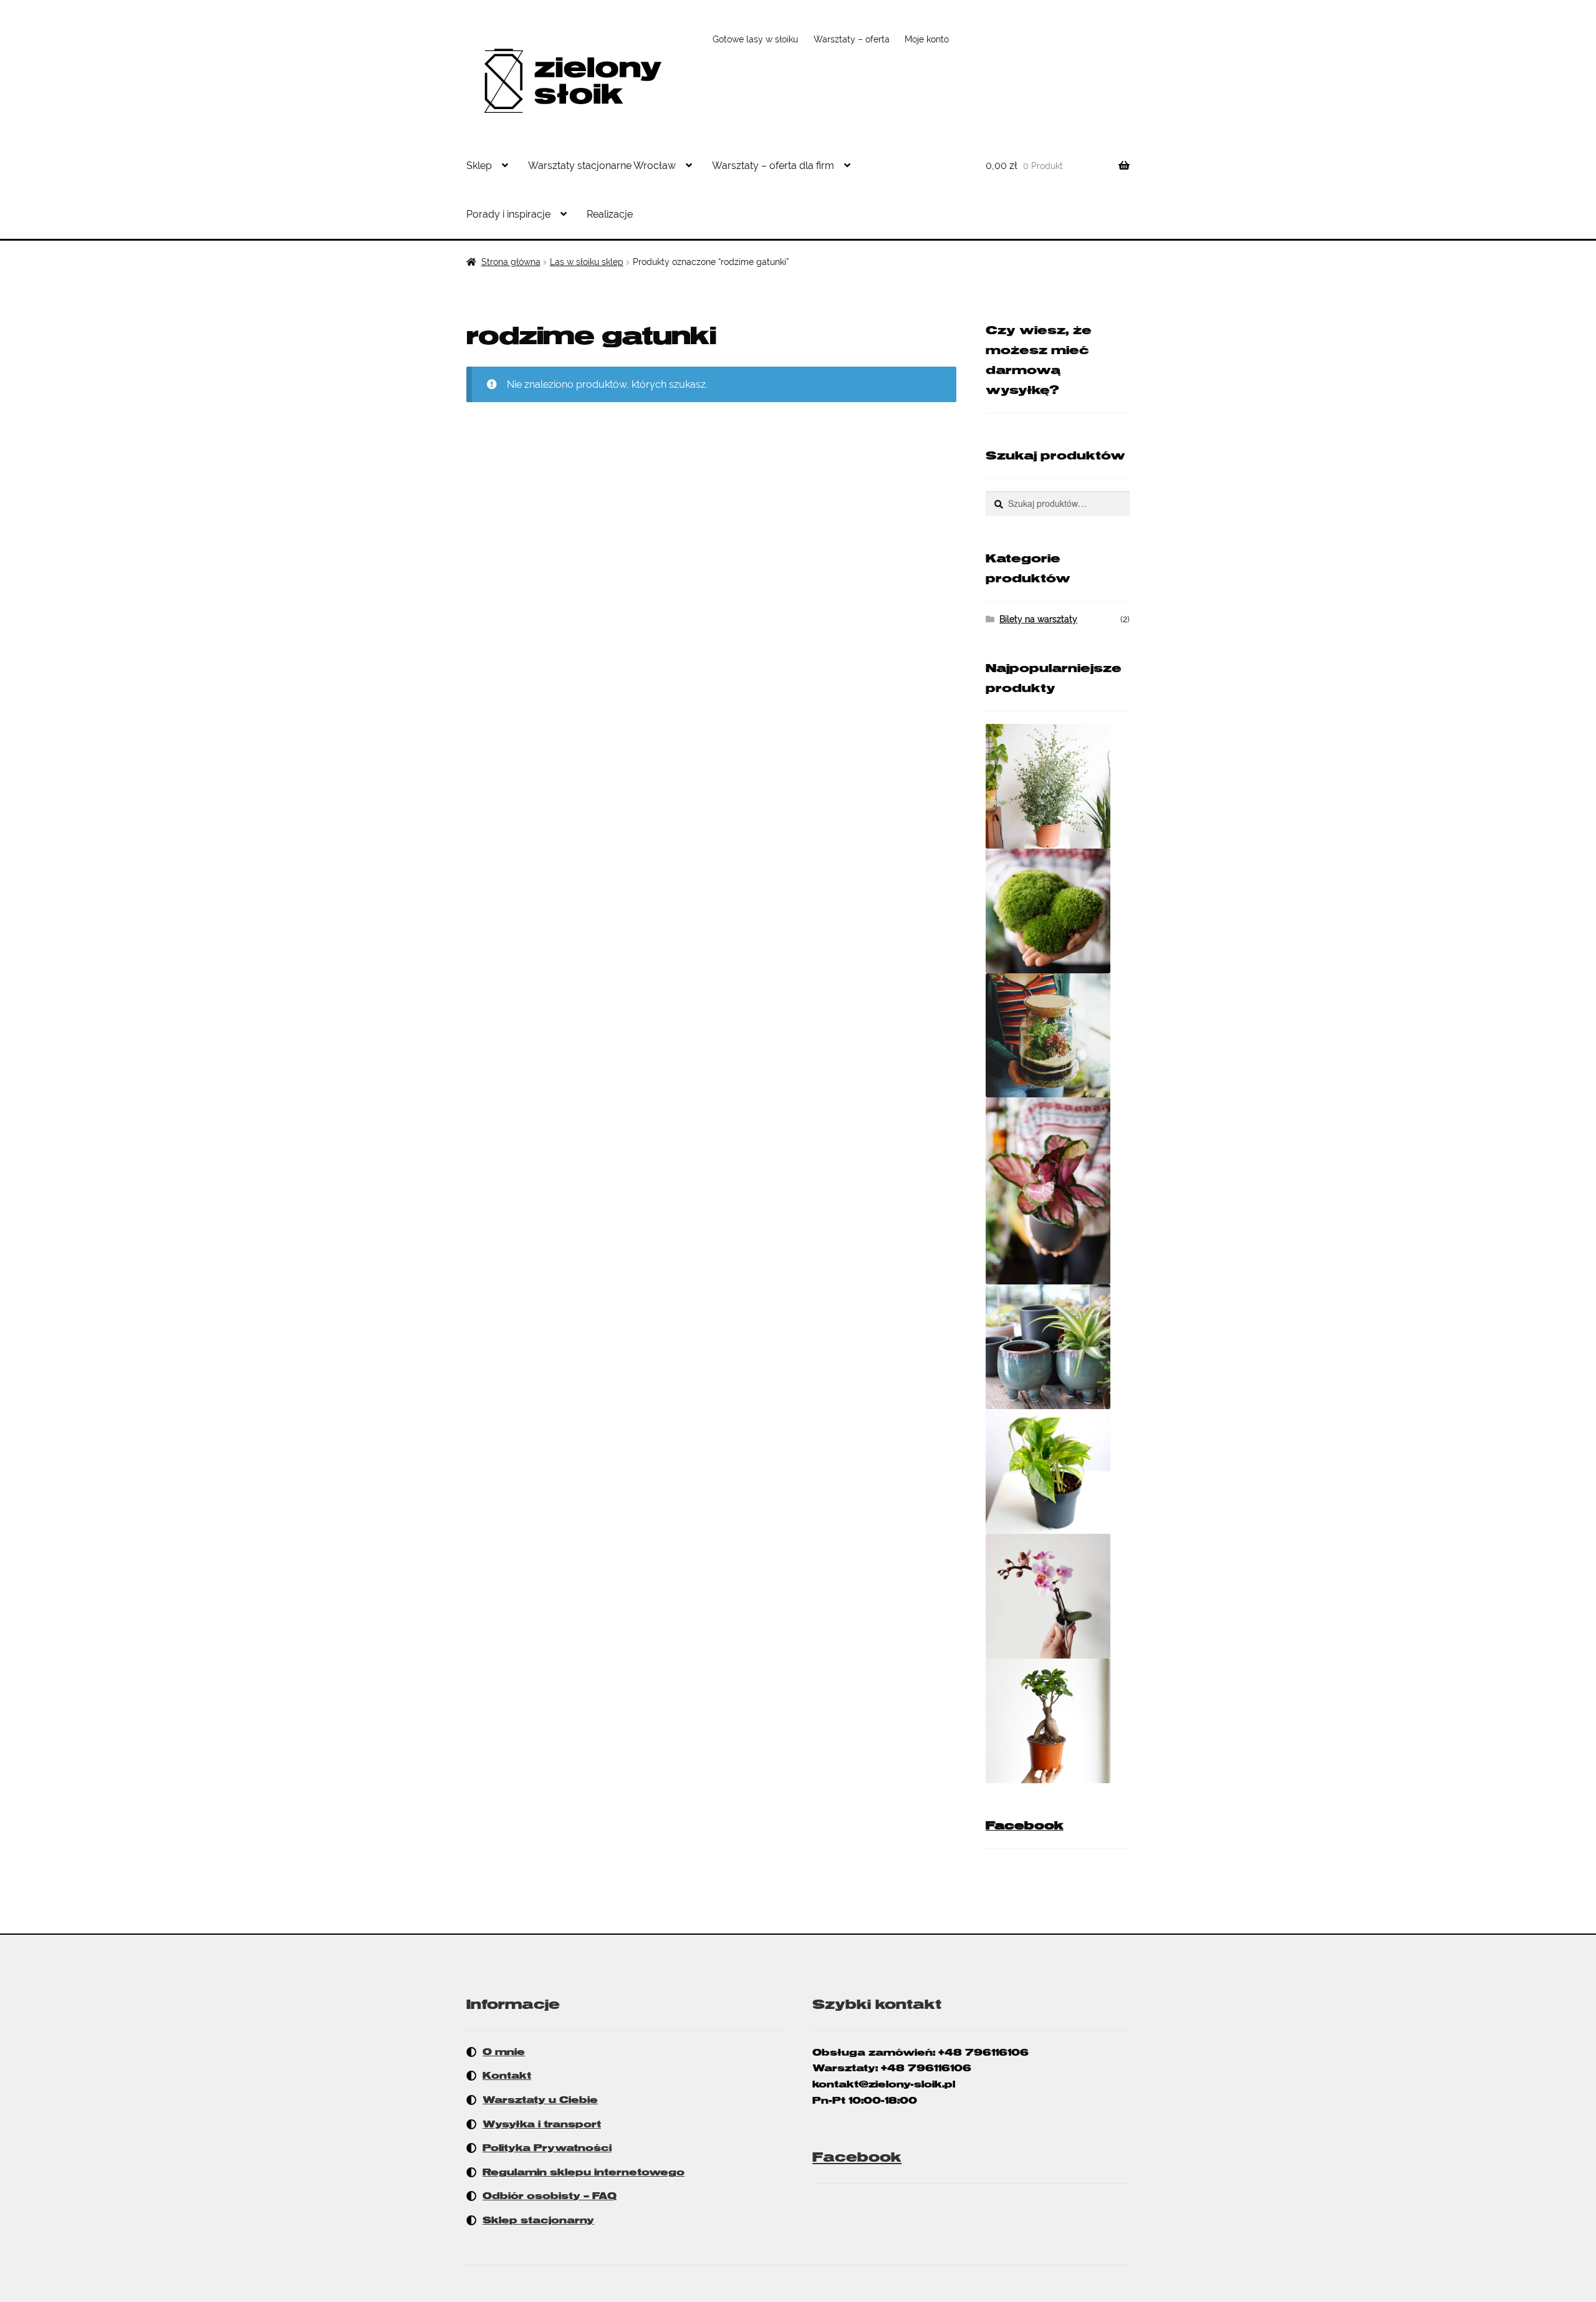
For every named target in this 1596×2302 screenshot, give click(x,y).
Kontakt (507, 2076)
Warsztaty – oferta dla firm (773, 166)
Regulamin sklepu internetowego (584, 2172)
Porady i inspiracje (508, 214)
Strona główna (511, 262)
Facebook (1025, 1826)
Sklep (479, 166)
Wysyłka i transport (542, 2124)
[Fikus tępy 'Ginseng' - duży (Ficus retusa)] (1058, 1721)
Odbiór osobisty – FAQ (550, 2196)
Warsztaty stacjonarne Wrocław (602, 166)
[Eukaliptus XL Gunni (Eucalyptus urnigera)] (1058, 786)
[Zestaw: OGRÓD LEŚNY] (1058, 1035)
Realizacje (610, 214)
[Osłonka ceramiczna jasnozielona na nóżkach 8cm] (1058, 1347)
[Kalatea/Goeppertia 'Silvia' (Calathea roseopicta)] (1058, 1191)
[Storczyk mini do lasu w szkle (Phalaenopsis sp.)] (1058, 1596)
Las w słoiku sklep (587, 262)
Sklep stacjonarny (538, 2220)
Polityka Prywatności (547, 2148)
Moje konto (927, 39)
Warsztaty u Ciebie (540, 2100)
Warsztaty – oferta (852, 39)
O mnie (504, 2052)
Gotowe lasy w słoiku (755, 39)
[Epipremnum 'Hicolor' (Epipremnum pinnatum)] (1058, 1471)
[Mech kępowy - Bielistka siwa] (1058, 911)
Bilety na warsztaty (1038, 619)
